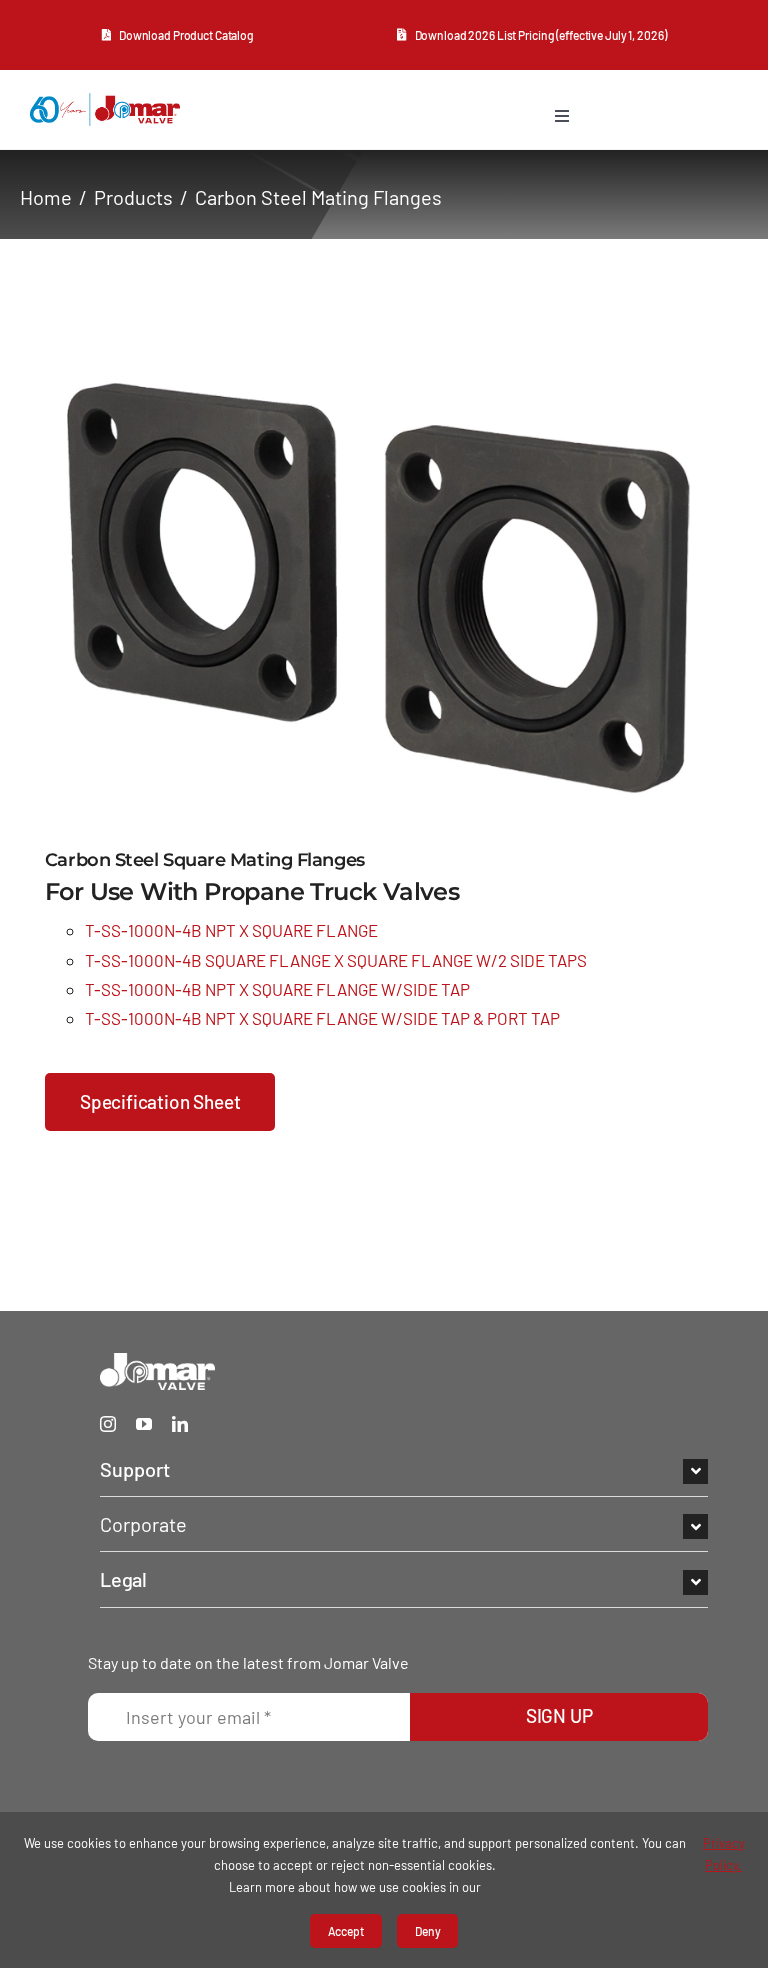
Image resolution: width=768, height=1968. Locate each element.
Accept (346, 1931)
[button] (404, 1469)
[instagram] (108, 1424)
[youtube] (144, 1424)
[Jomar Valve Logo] (157, 1362)
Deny (428, 1931)
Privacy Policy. (724, 1854)
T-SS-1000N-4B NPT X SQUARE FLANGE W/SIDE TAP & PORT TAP (322, 1018)
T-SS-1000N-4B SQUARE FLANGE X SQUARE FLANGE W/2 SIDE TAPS (336, 960)
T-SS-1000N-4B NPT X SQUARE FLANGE (231, 930)
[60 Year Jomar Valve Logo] (105, 102)
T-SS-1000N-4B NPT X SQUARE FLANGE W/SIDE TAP (277, 989)
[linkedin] (180, 1424)
